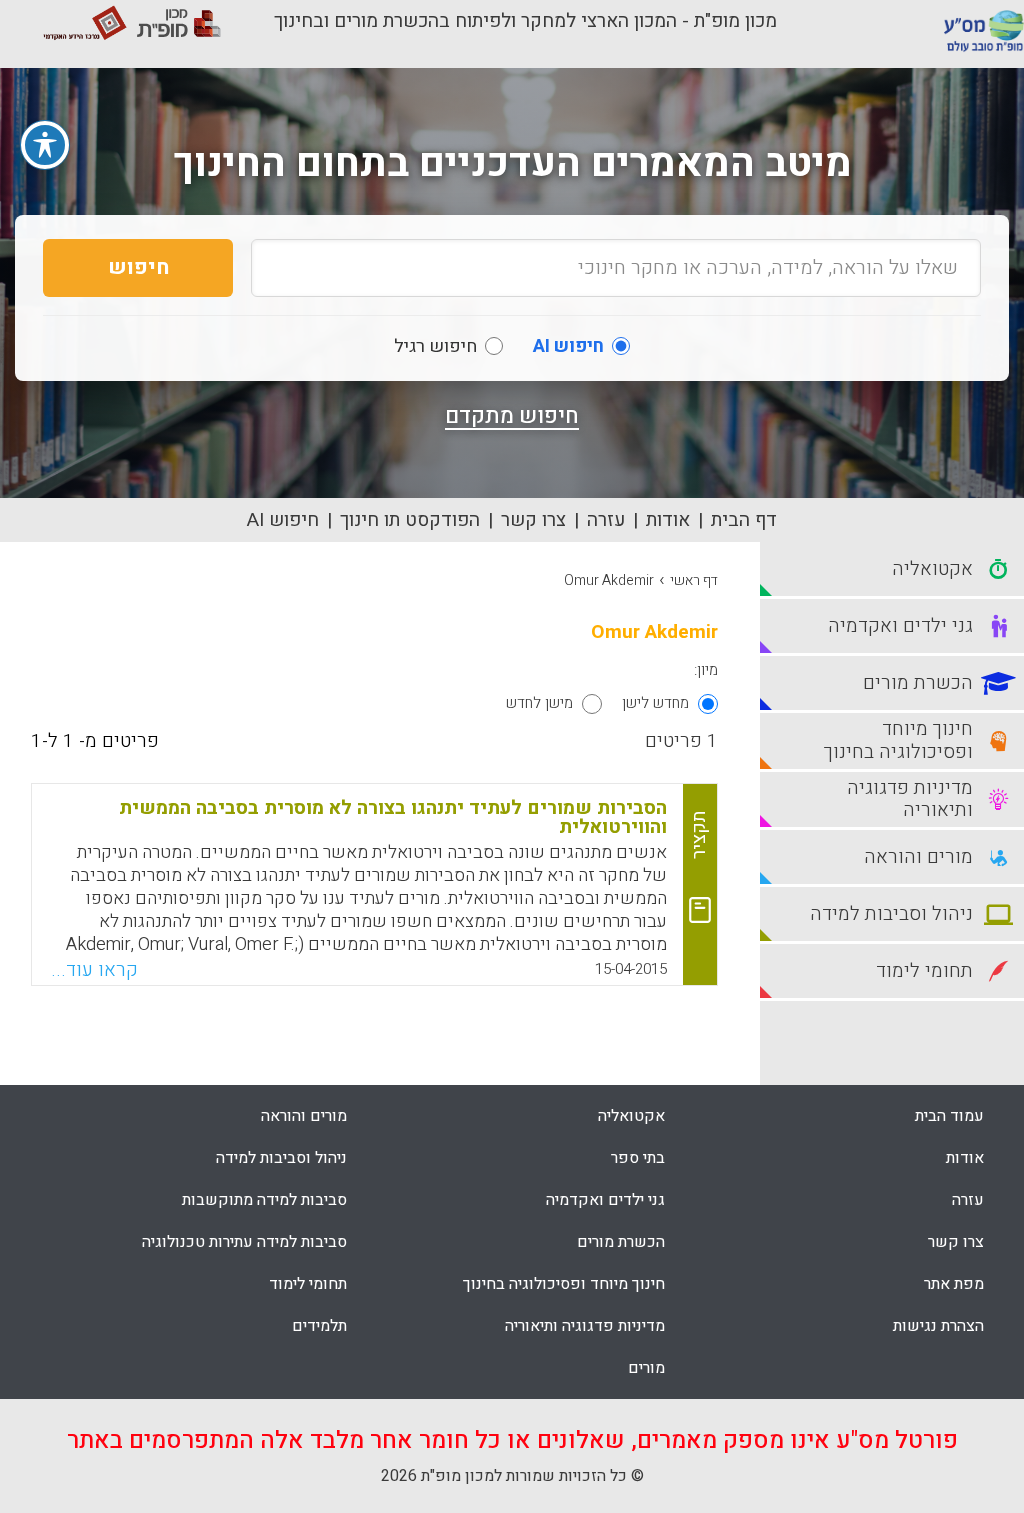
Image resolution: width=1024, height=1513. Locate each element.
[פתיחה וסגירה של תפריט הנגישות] (45, 145)
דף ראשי (694, 580)
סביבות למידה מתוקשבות (264, 1200)
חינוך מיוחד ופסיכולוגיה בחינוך (564, 1284)
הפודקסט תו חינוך (410, 520)
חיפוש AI (283, 520)
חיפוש (138, 267)
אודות (668, 520)
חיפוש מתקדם (512, 416)
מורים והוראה (304, 1116)
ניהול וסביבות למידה (281, 1158)
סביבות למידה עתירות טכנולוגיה (244, 1242)
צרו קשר (533, 520)
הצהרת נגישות (938, 1326)
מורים (646, 1368)
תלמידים (319, 1326)
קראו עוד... (94, 970)
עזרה (606, 520)
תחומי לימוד (308, 1284)
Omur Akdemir (609, 580)
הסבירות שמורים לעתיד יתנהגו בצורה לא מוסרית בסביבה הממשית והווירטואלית (393, 817)
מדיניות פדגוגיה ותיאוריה (585, 1326)
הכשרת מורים (621, 1242)
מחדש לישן (655, 703)
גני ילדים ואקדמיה (605, 1200)
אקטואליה (631, 1116)
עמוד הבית (949, 1116)
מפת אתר (954, 1284)
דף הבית (744, 520)
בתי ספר (638, 1158)
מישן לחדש (539, 703)
